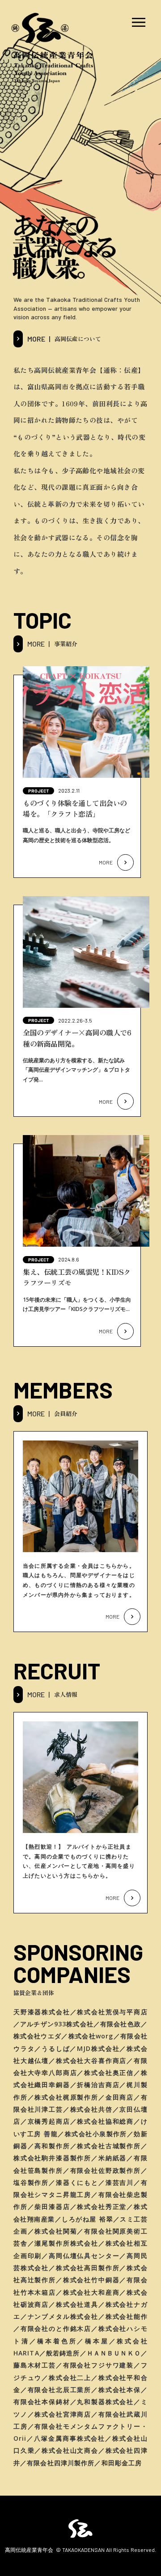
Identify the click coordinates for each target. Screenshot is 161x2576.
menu (139, 22)
